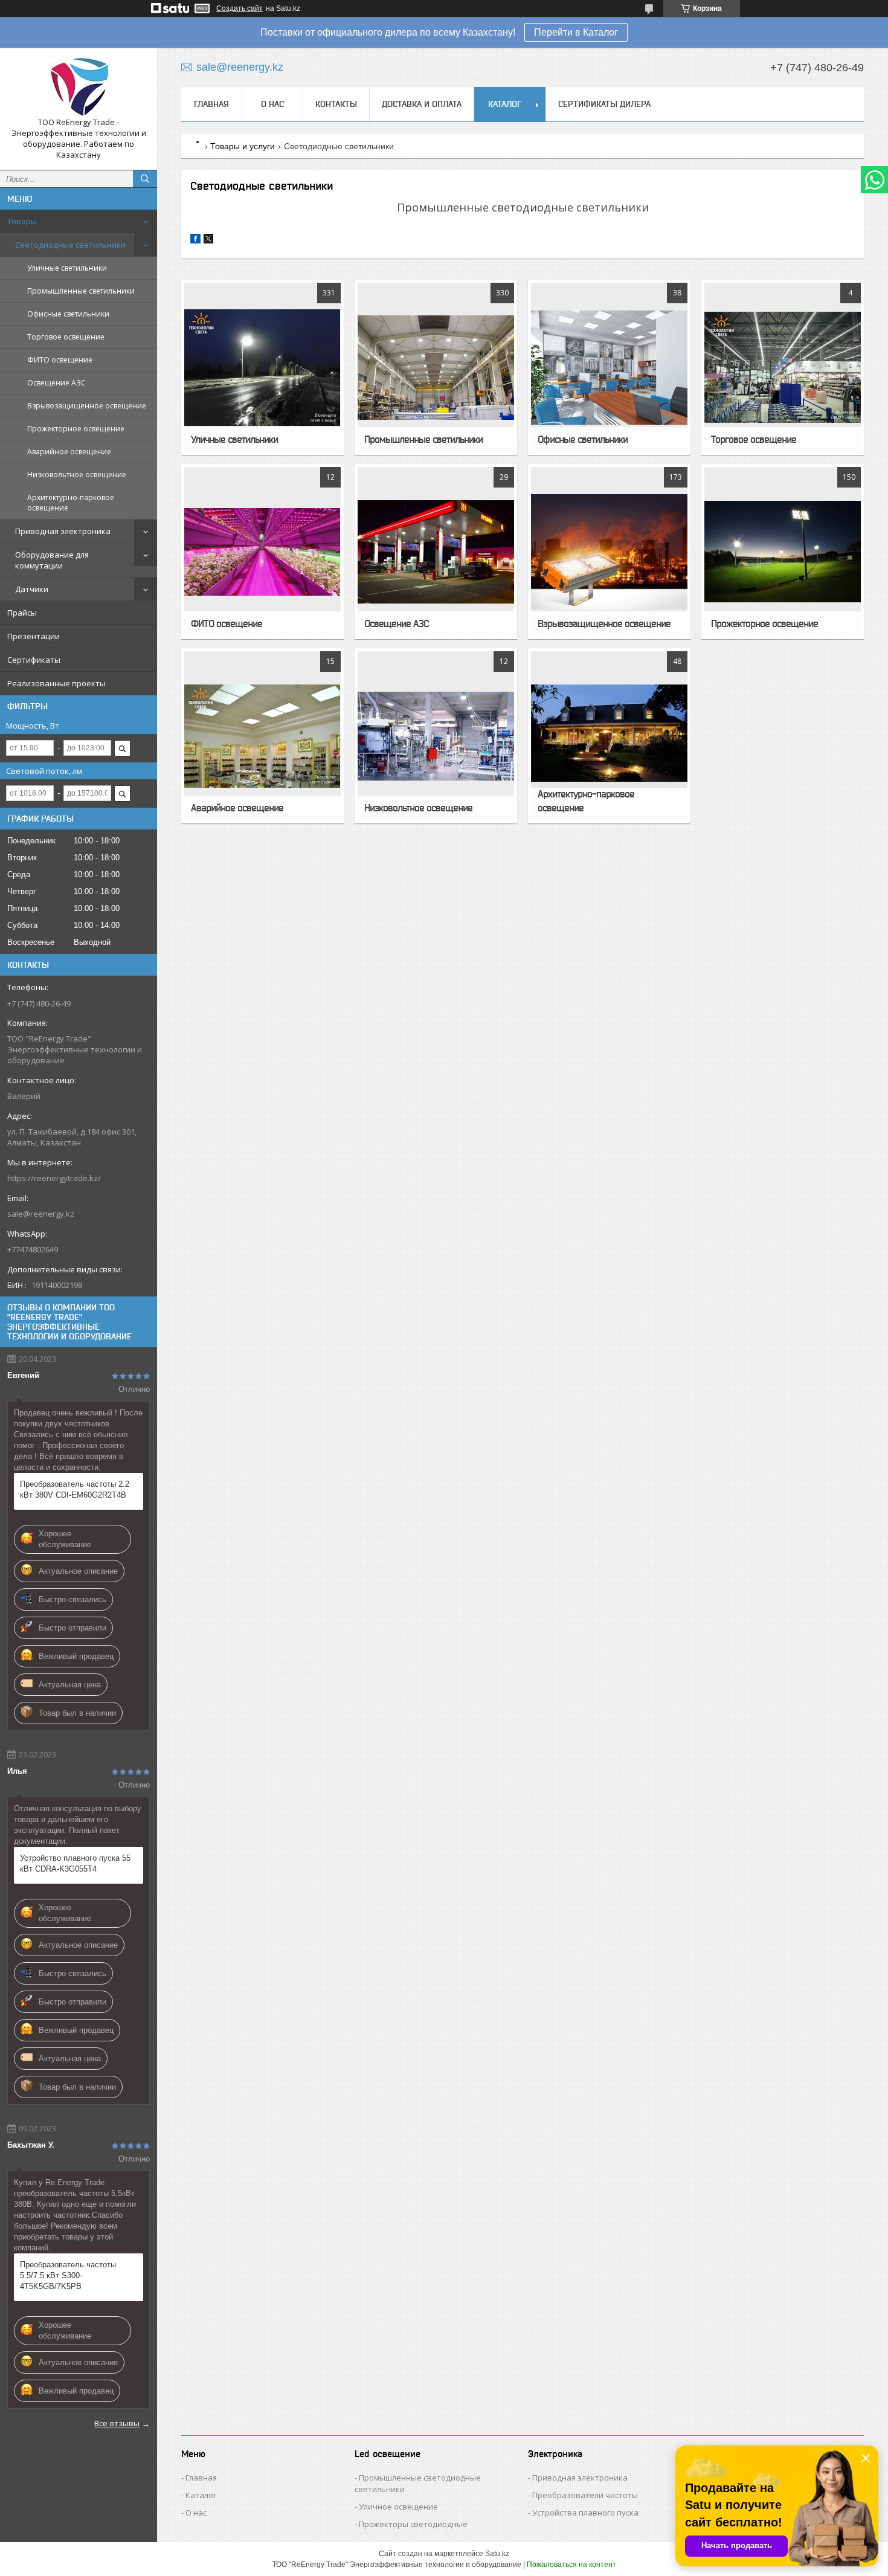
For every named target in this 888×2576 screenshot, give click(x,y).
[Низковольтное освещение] (436, 736)
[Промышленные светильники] (436, 367)
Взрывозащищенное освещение (87, 406)
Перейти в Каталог (576, 32)
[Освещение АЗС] (436, 552)
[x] (208, 241)
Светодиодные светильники (70, 245)
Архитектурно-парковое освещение (71, 503)
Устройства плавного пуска (585, 2513)
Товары (22, 221)
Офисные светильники (68, 314)
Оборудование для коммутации (52, 560)
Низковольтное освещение (77, 475)
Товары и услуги (243, 146)
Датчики (32, 589)
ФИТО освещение (60, 360)
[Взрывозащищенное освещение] (609, 552)
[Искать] (145, 179)
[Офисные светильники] (609, 367)
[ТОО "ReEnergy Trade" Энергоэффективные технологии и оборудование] (79, 87)
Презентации (34, 636)
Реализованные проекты (56, 683)
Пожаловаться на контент (571, 2565)
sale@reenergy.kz (41, 1214)
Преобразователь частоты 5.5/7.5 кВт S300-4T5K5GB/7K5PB (68, 2275)
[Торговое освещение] (782, 367)
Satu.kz (497, 2554)
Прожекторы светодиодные (413, 2524)
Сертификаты (34, 660)
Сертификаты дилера (604, 104)
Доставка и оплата (422, 104)
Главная (211, 104)
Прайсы (22, 613)
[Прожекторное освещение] (782, 552)
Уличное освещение (398, 2507)
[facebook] (195, 241)
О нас (272, 104)
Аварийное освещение (69, 452)
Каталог (505, 104)
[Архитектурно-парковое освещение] (609, 736)
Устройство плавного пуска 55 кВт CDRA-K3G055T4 (75, 1863)
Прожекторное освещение (76, 429)
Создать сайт (240, 8)
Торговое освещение (66, 337)
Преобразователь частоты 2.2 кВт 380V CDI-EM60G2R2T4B (75, 1489)
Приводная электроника (63, 531)
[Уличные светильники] (262, 367)
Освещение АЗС (56, 383)
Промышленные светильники (81, 291)
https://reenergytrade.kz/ (54, 1178)
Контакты (336, 104)
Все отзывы (117, 2423)
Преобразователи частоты (585, 2495)
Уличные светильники (67, 268)
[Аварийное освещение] (262, 736)
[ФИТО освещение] (262, 552)
